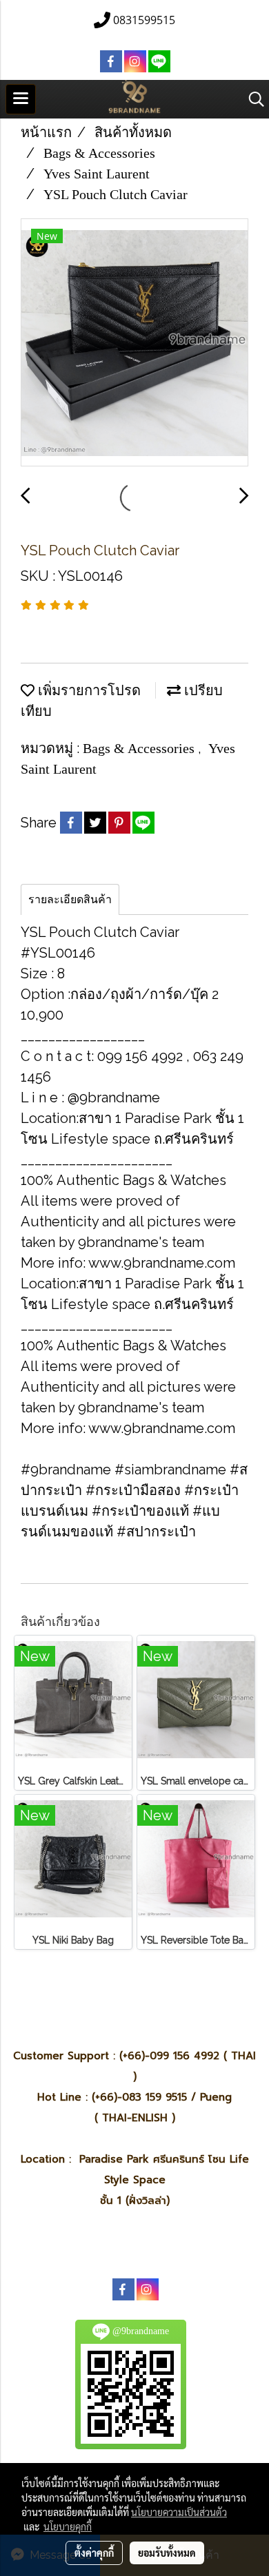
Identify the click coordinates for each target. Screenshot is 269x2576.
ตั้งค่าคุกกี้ (94, 2553)
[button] (252, 99)
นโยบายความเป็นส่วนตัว (179, 2512)
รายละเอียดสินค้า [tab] (70, 899)
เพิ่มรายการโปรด (88, 690)
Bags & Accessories (140, 748)
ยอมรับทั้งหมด (167, 2553)
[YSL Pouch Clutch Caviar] (134, 343)
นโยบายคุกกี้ (68, 2526)
